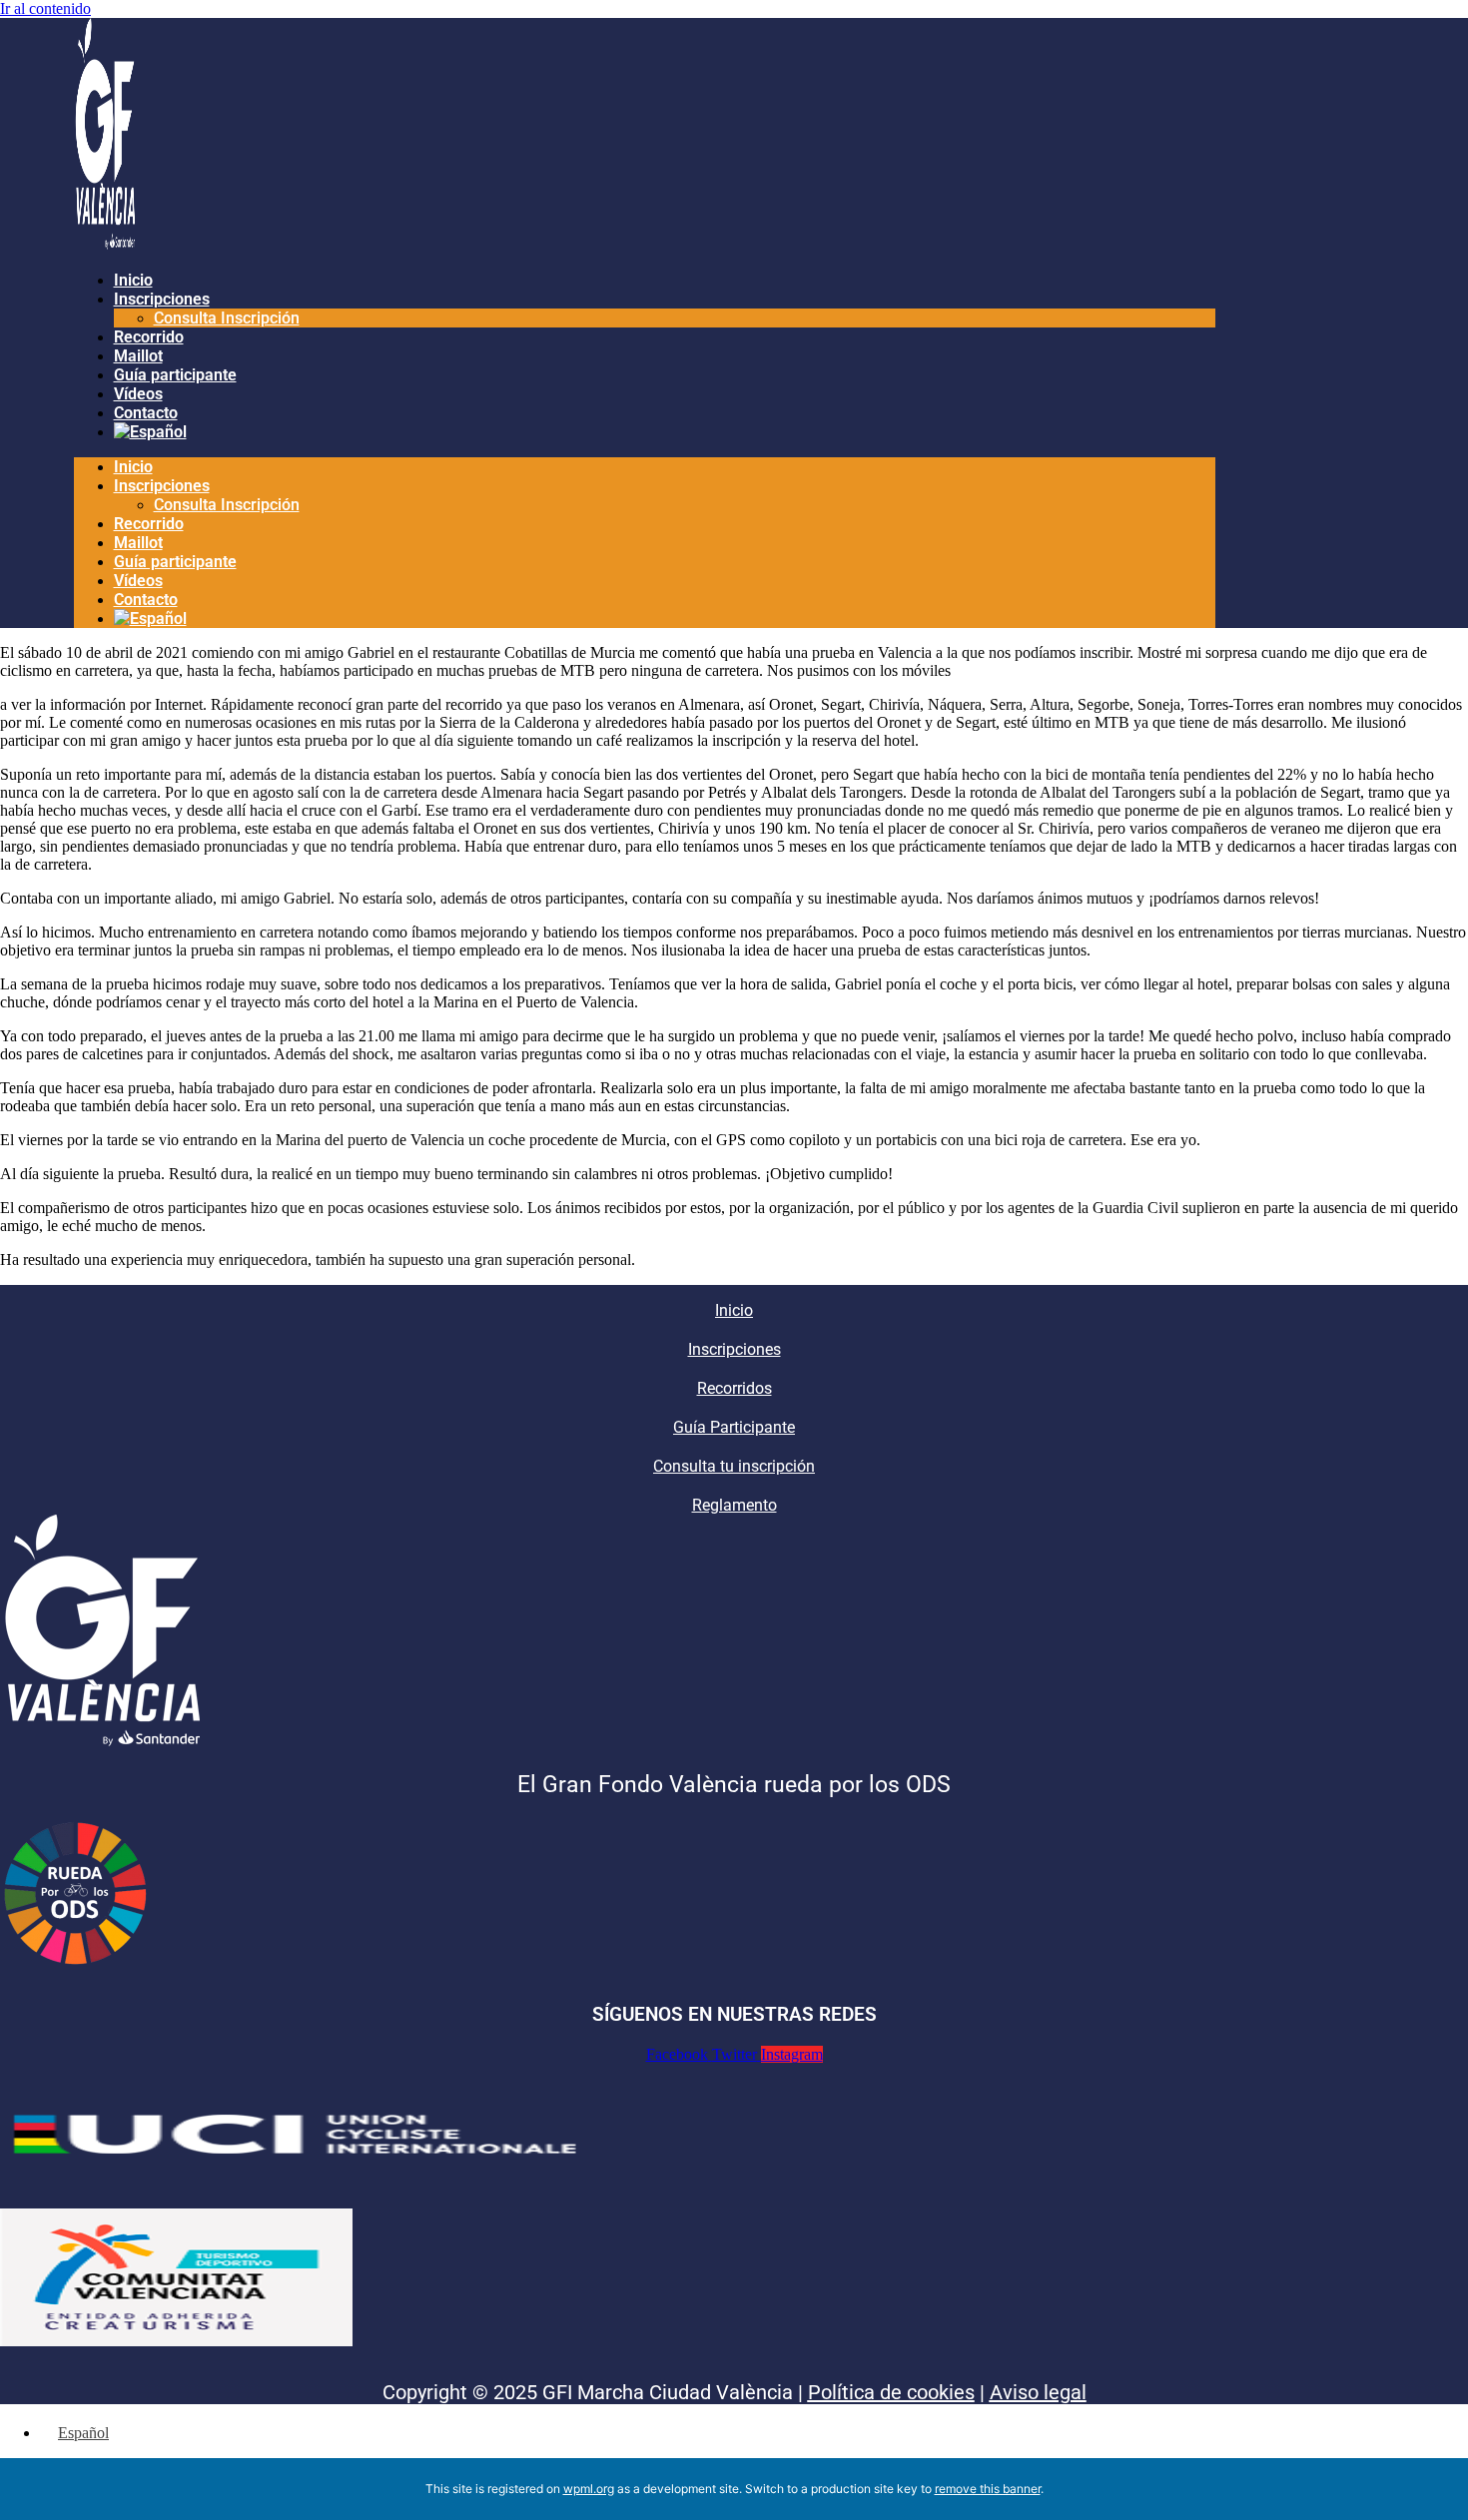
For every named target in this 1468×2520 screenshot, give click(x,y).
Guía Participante (734, 1427)
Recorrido (149, 337)
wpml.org (589, 2489)
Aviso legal (1038, 2392)
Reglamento (734, 1505)
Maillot (138, 356)
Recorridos (734, 1388)
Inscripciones (162, 299)
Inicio (133, 280)
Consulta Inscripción (227, 318)
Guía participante (175, 375)
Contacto (146, 413)
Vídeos (138, 394)
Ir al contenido (45, 8)
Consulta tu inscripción (734, 1466)
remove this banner (988, 2489)
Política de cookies (891, 2392)
